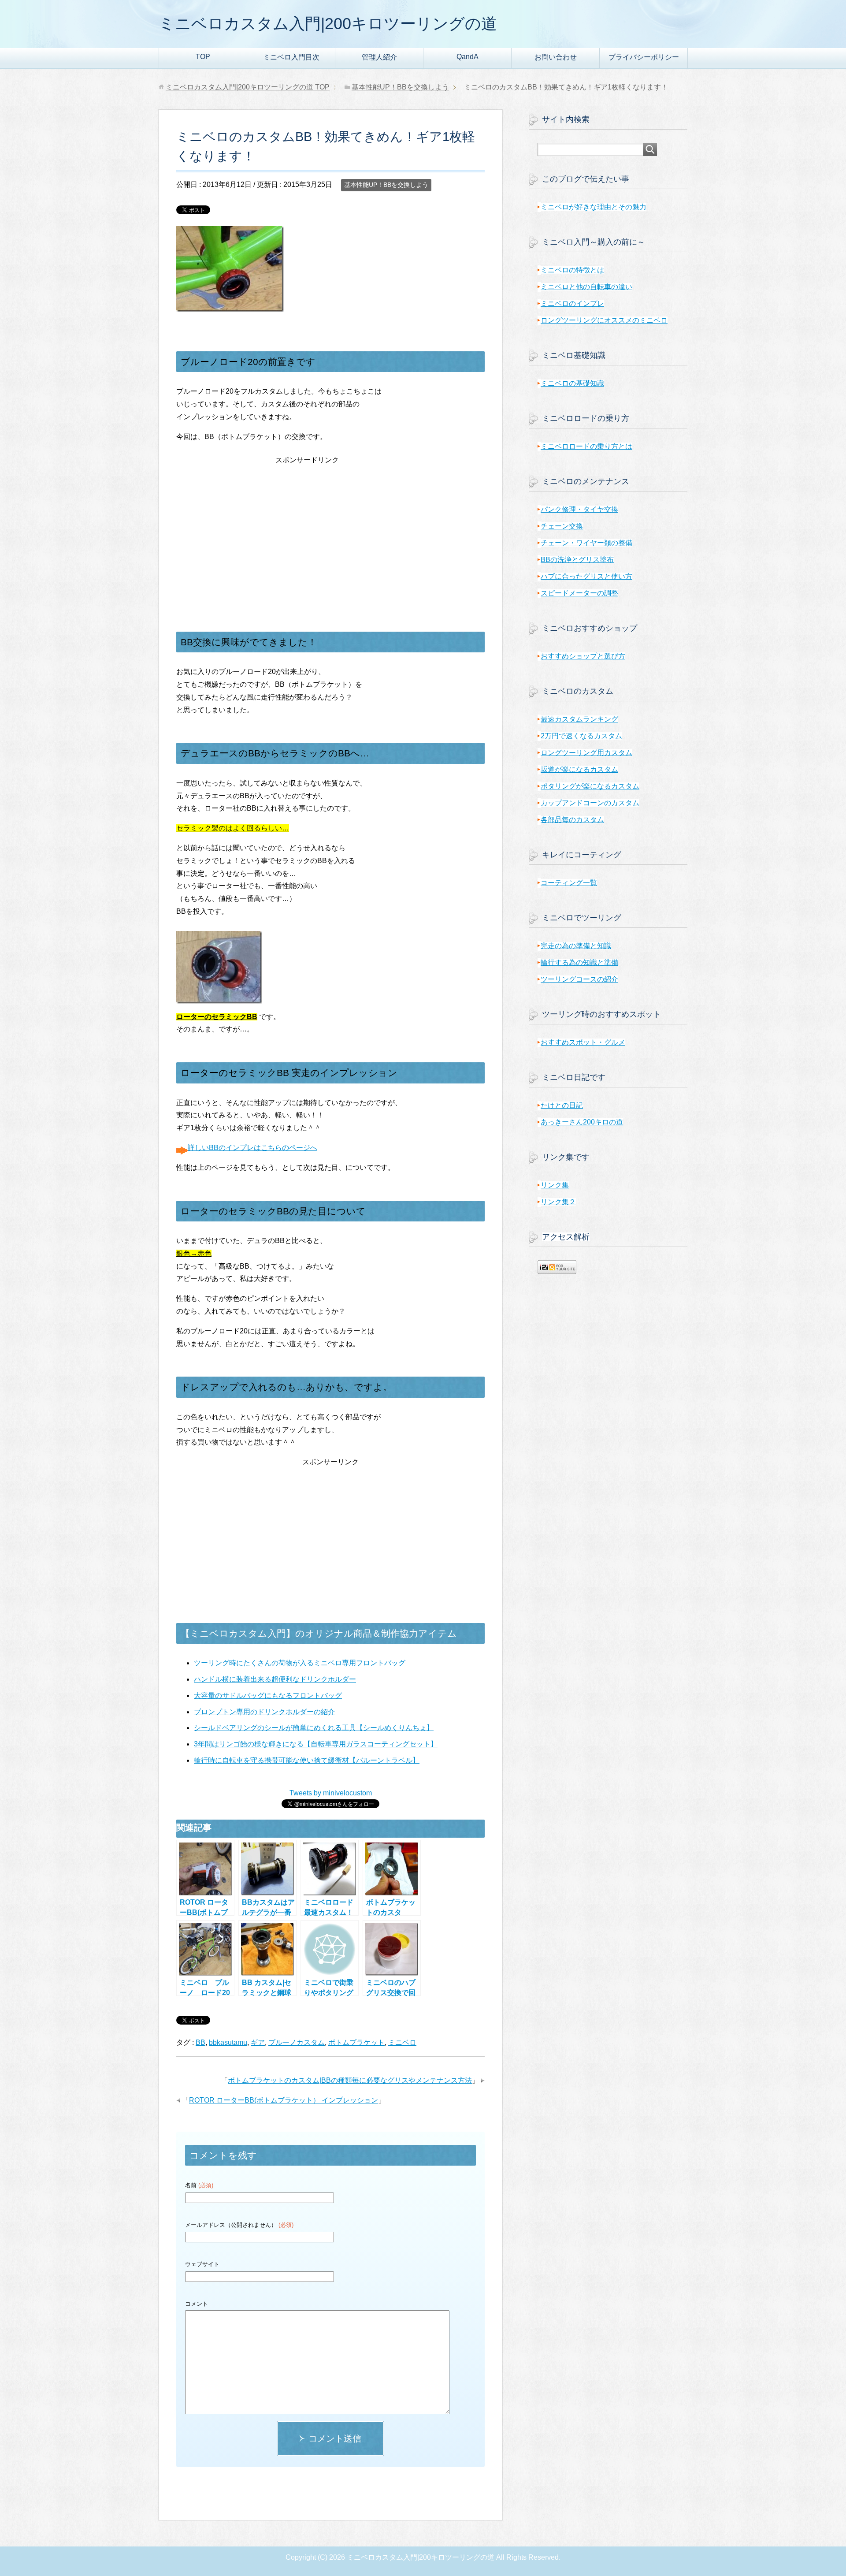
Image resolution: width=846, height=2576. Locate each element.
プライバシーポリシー (644, 57)
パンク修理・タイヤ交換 (579, 509)
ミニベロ (402, 2042)
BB (200, 2042)
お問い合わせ (556, 57)
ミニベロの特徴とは (572, 270)
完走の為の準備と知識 (576, 946)
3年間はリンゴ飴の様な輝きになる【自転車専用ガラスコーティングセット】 (316, 1744)
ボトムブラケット (356, 2042)
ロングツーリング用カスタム (586, 753)
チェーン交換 (562, 526)
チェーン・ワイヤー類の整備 (586, 543)
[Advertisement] (330, 522)
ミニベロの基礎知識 (572, 383)
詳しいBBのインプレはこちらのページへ (252, 1148)
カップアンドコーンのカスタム (590, 803)
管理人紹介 (379, 57)
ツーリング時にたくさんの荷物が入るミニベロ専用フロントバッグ (300, 1663)
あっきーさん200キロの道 (582, 1122)
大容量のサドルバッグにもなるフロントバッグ (268, 1696)
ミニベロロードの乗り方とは (586, 446)
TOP (203, 57)
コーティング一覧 (569, 883)
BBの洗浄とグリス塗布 (577, 560)
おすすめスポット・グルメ (583, 1042)
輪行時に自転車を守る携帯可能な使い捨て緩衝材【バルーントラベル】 (307, 1760)
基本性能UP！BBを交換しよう (386, 185)
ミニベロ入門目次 (291, 57)
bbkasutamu (228, 2042)
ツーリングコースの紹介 (579, 979)
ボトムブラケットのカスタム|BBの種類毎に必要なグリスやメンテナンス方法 (350, 2080)
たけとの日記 (562, 1105)
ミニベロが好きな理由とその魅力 (594, 207)
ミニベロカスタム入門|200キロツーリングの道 (328, 24)
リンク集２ (558, 1202)
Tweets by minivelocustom (331, 1793)
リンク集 (555, 1185)
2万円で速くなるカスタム (581, 736)
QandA (468, 57)
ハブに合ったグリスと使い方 (586, 576)
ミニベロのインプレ (572, 303)
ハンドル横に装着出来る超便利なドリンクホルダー (275, 1679)
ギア (258, 2042)
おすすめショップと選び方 (583, 656)
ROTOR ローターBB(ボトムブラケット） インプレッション (284, 2100)
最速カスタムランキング (579, 719)
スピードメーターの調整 (579, 593)
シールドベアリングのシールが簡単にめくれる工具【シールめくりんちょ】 (314, 1728)
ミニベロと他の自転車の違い (586, 287)
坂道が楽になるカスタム (579, 769)
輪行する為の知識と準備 (579, 962)
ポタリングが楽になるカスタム (590, 786)
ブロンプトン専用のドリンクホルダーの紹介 (264, 1712)
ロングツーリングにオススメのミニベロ (604, 320)
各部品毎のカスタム (572, 820)
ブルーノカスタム (297, 2042)
